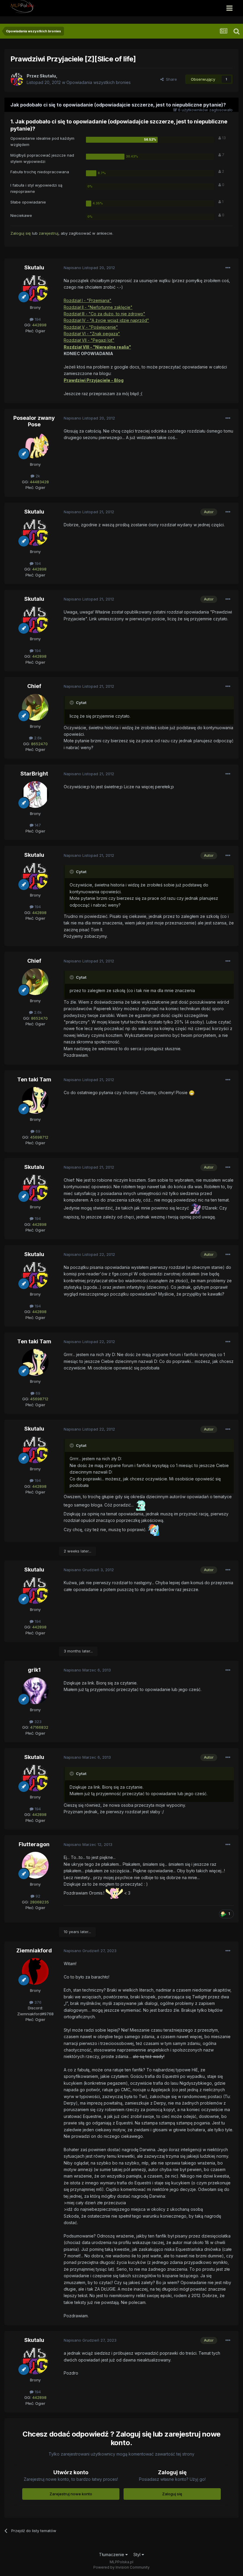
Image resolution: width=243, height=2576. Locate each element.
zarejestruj (49, 233)
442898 (39, 325)
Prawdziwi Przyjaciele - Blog (94, 380)
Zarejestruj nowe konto (71, 2494)
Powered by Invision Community (121, 2567)
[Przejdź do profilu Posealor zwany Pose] (35, 445)
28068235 (39, 1902)
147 (37, 825)
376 (37, 2002)
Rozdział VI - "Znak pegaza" (92, 334)
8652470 (39, 744)
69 (37, 1131)
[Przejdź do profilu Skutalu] (17, 79)
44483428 (39, 482)
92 (37, 1896)
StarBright (34, 774)
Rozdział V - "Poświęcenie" (91, 327)
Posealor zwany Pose (34, 421)
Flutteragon (34, 1844)
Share (170, 79)
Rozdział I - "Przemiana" (88, 300)
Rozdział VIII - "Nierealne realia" (97, 347)
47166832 (39, 1727)
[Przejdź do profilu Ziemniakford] (35, 1971)
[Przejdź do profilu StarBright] (35, 794)
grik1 (34, 1670)
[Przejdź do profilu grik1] (35, 1691)
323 (37, 1722)
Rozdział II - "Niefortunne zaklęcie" (98, 307)
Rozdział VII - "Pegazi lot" (89, 340)
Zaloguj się (21, 233)
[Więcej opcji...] (228, 268)
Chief (34, 686)
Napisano (89, 268)
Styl (138, 2554)
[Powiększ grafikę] (192, 1092)
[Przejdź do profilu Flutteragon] (35, 1865)
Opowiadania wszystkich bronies (99, 82)
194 (37, 319)
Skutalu (34, 267)
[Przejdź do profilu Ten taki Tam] (35, 1100)
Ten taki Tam (34, 1079)
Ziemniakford (34, 1950)
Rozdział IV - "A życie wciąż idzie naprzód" (106, 320)
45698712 (39, 1137)
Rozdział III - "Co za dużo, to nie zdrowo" (104, 314)
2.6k (37, 738)
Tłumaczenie (112, 2554)
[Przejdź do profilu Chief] (35, 707)
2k (37, 476)
